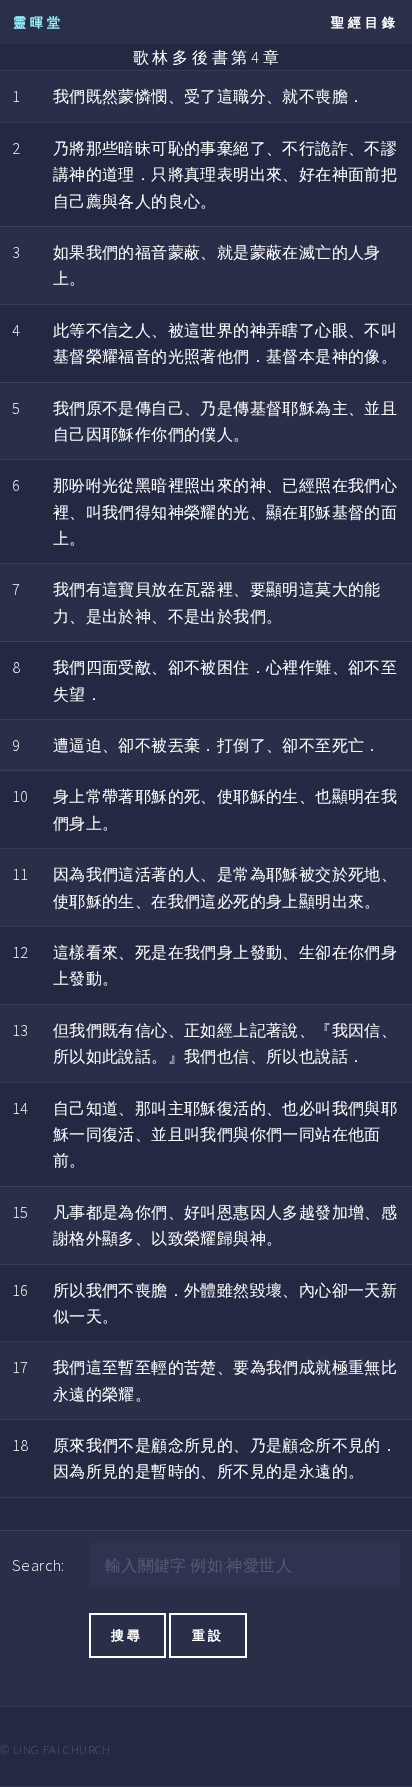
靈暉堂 (38, 22)
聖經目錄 (365, 22)
